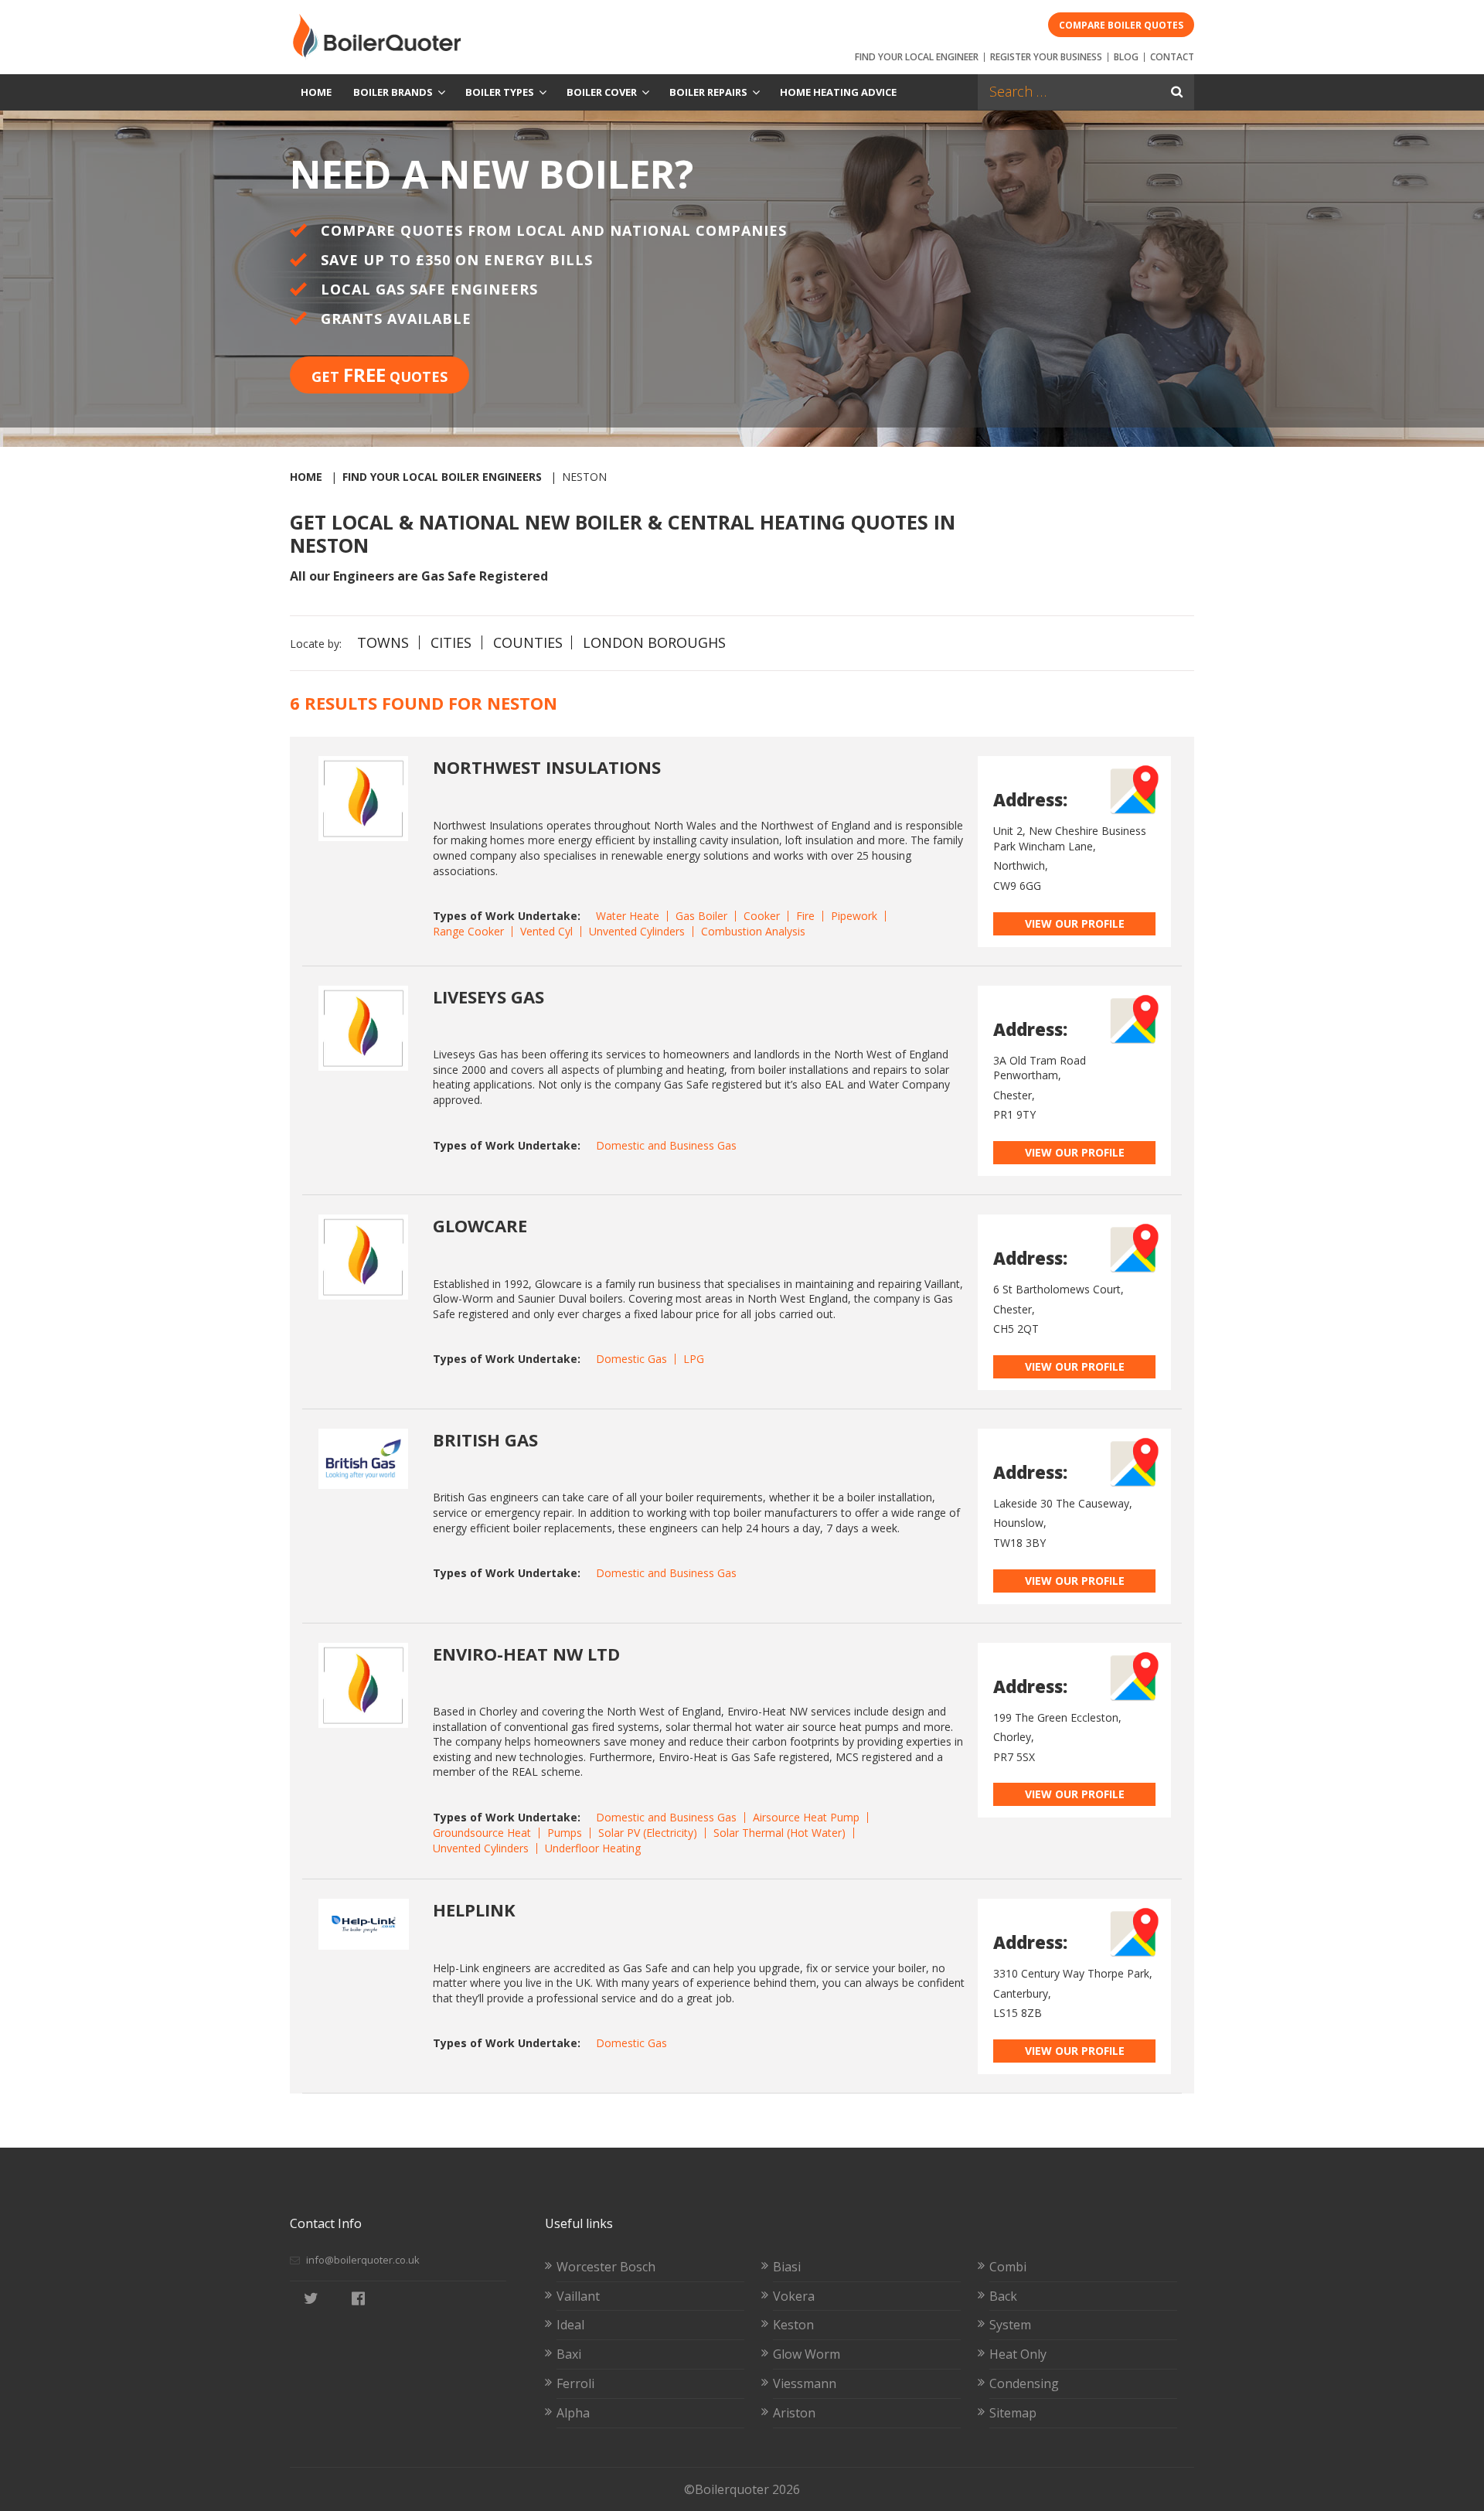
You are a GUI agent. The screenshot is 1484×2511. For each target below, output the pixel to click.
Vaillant (578, 2296)
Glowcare (480, 1225)
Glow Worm (807, 2354)
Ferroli (575, 2383)
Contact (1172, 57)
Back (1003, 2296)
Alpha (573, 2413)
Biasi (787, 2267)
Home (316, 92)
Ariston (794, 2413)
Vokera (794, 2296)
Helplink (474, 1910)
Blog (1126, 57)
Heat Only (1018, 2354)
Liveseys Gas (488, 997)
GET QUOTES (380, 375)
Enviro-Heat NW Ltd (526, 1654)
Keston (793, 2325)
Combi (1008, 2267)
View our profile (1075, 923)
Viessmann (805, 2383)
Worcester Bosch (606, 2267)
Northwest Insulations (547, 767)
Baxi (569, 2354)
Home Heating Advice (838, 92)
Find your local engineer (917, 57)
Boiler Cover (602, 92)
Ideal (570, 2325)
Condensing (1024, 2383)
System (1010, 2325)
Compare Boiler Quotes (1121, 25)
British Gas (485, 1439)
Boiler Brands (393, 92)
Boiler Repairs (708, 92)
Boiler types (500, 92)
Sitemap (1013, 2413)
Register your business (1046, 57)
